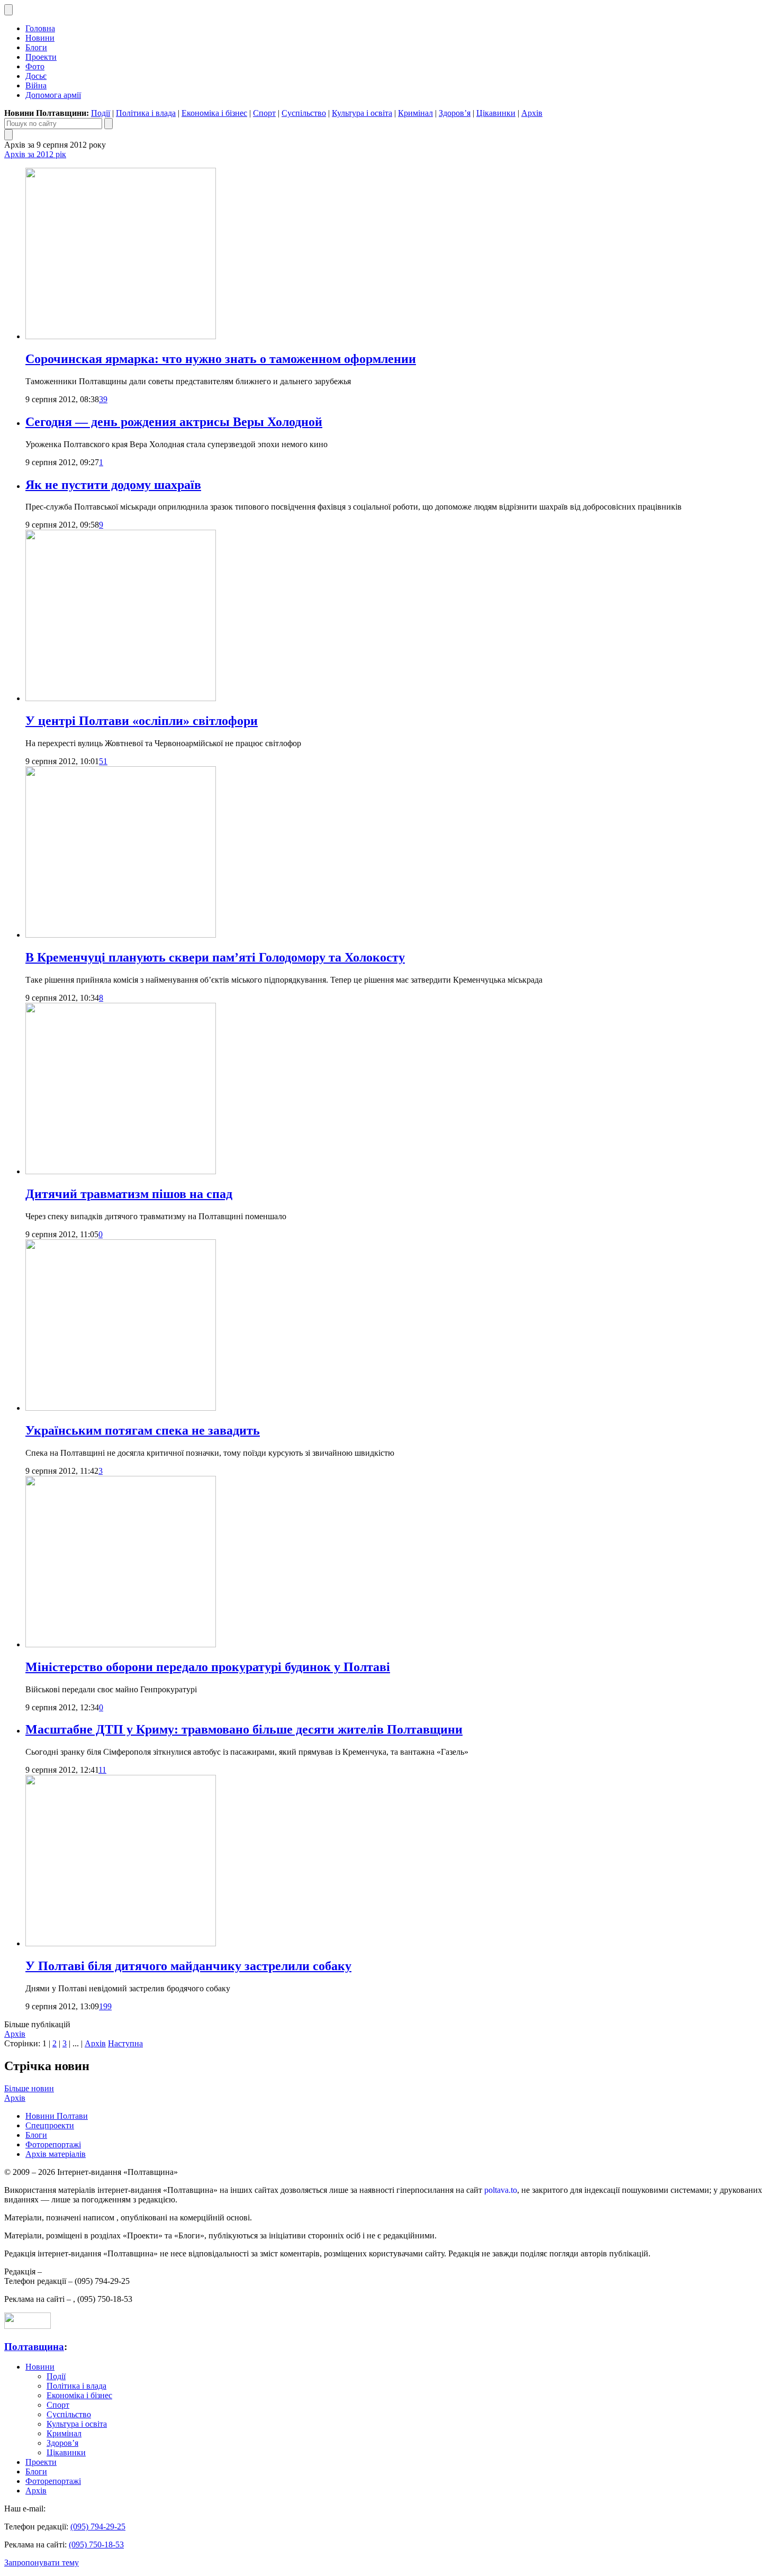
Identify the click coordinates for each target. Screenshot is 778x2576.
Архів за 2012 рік (35, 154)
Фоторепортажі (53, 2144)
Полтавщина (34, 2347)
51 (103, 761)
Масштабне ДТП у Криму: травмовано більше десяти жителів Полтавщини (244, 1729)
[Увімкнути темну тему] (8, 10)
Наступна (125, 2043)
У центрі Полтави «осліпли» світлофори (142, 721)
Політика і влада (146, 113)
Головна (40, 28)
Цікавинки (496, 113)
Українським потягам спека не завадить (143, 1430)
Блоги (36, 47)
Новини (40, 38)
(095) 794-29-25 (98, 2527)
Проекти (41, 57)
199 (105, 2006)
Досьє (36, 76)
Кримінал (415, 113)
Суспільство (304, 113)
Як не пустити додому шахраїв (113, 485)
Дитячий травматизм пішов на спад (129, 1194)
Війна (36, 85)
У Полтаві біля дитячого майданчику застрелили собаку (188, 1966)
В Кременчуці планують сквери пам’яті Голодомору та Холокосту (215, 957)
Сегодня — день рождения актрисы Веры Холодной (174, 422)
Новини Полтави (57, 2116)
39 (103, 399)
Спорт (264, 113)
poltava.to (501, 2190)
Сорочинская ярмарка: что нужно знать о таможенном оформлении (221, 359)
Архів (532, 113)
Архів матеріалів (56, 2154)
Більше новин (29, 2088)
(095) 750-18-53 (96, 2545)
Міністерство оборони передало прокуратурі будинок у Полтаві (208, 1667)
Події (101, 113)
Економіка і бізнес (214, 113)
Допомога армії (53, 95)
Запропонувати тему (42, 2563)
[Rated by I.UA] (28, 2326)
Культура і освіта (362, 113)
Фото (35, 66)
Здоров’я (455, 113)
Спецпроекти (50, 2125)
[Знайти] (108, 124)
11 (102, 1770)
